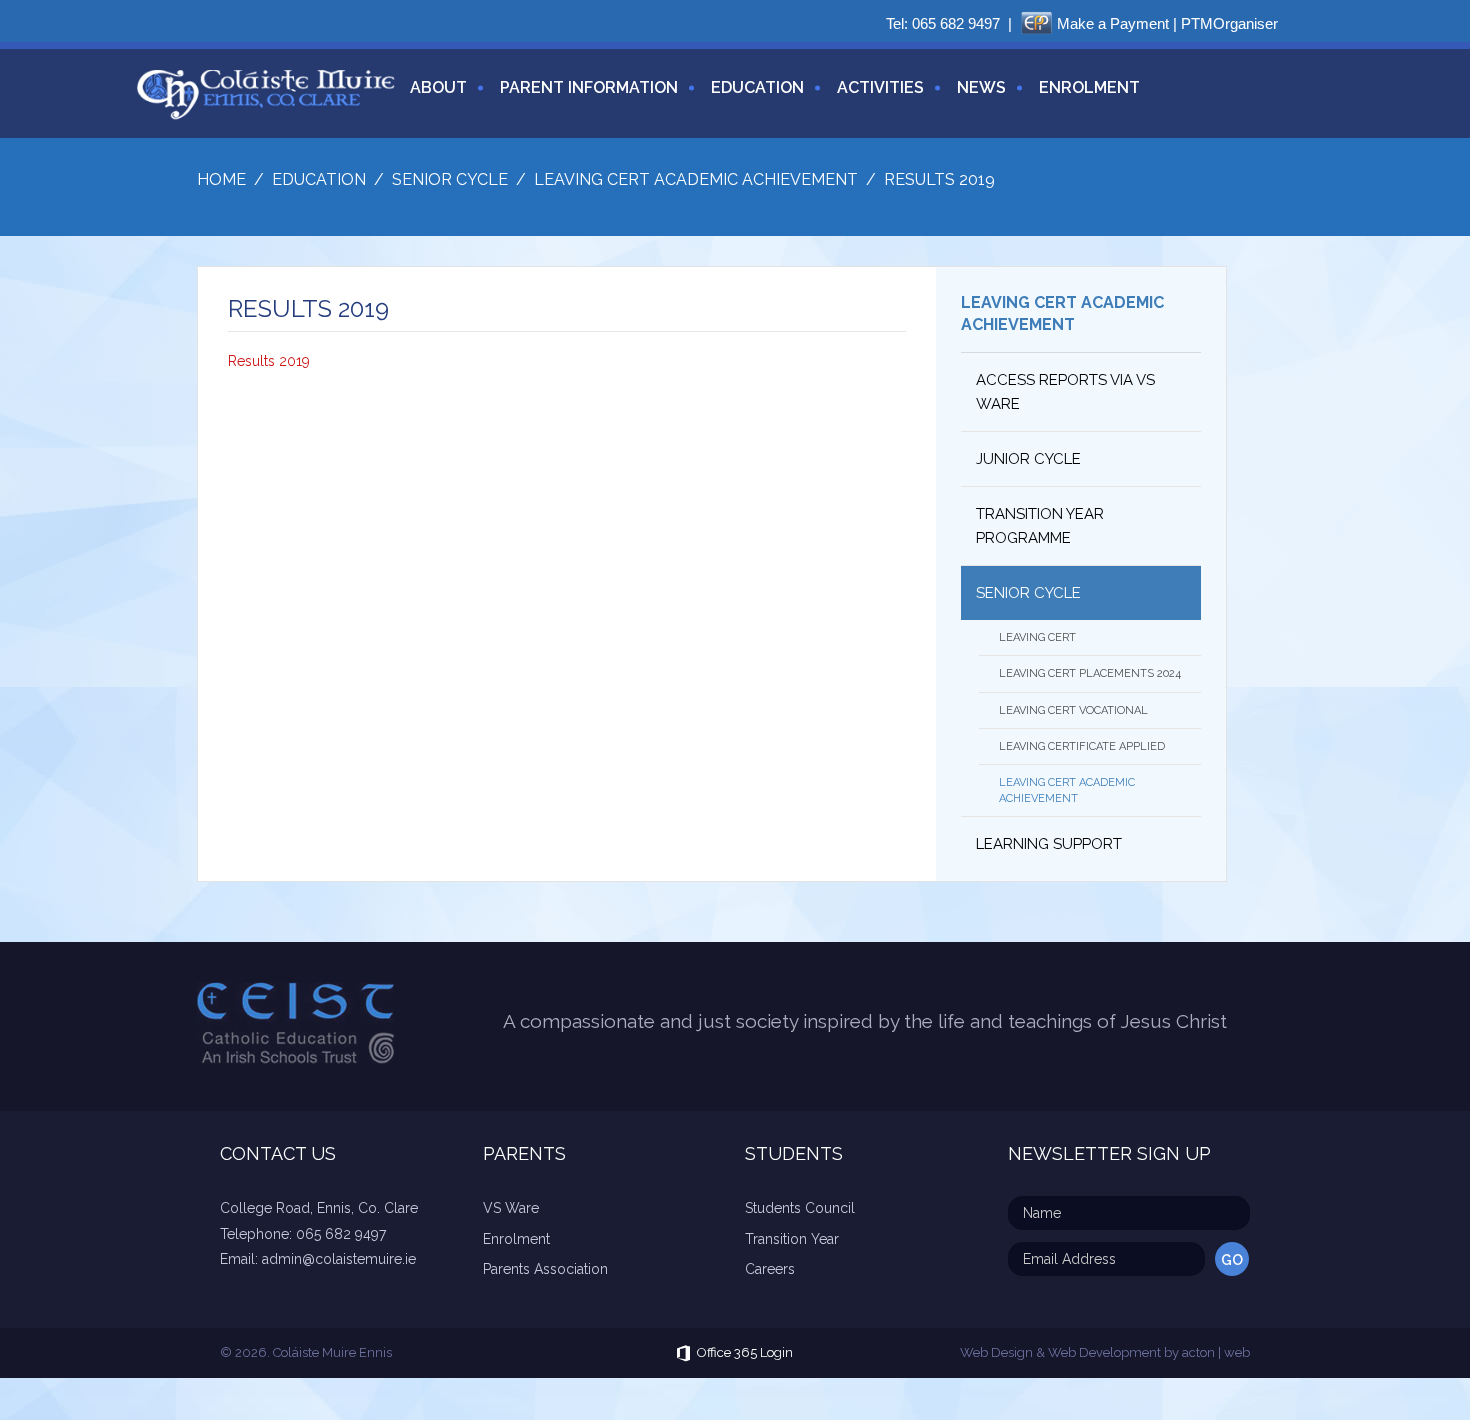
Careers (770, 1269)
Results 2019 (269, 361)
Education (757, 87)
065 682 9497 (956, 23)
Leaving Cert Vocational (1073, 710)
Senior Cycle (1028, 593)
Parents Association (545, 1269)
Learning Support (1049, 844)
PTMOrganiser (1229, 23)
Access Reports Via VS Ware (1065, 392)
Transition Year (792, 1239)
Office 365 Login (745, 1352)
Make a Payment (1113, 23)
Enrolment (1089, 87)
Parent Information (589, 87)
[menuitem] (431, 99)
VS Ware (511, 1208)
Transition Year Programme (1040, 526)
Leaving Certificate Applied (1082, 746)
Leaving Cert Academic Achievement (1067, 790)
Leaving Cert (1037, 637)
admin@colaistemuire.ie (339, 1259)
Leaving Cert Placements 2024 (1090, 673)
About (438, 87)
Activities (880, 87)
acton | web (1216, 1352)
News (981, 87)
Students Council (800, 1208)
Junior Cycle (1028, 459)
